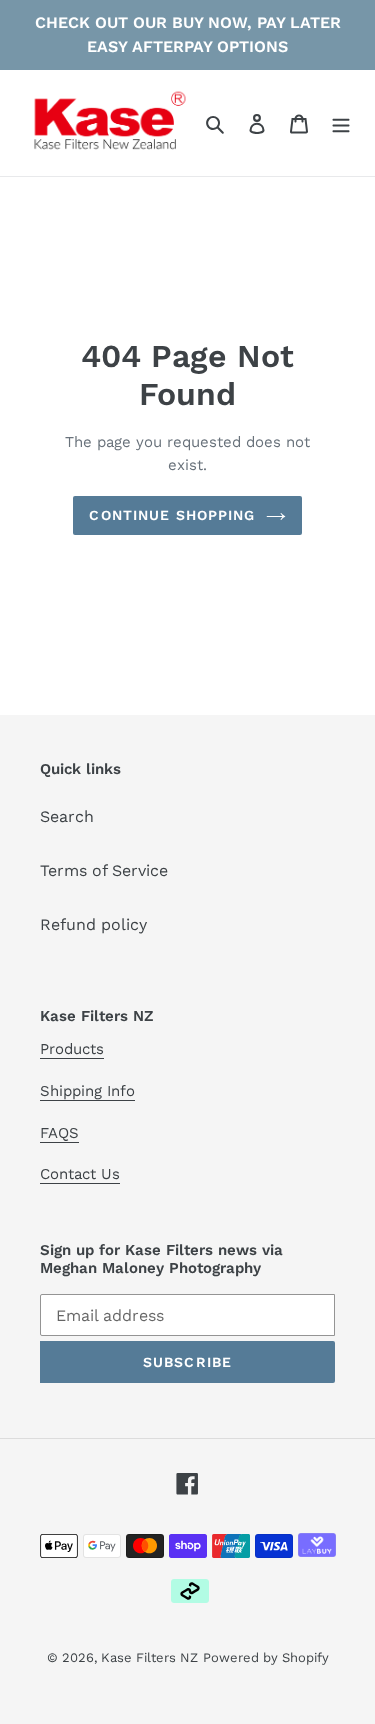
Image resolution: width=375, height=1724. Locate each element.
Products (72, 1049)
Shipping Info (87, 1091)
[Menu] (341, 123)
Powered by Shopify (266, 1657)
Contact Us (80, 1174)
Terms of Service (104, 870)
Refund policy (93, 924)
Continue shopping (172, 515)
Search (67, 816)
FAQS (59, 1133)
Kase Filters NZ (149, 1657)
